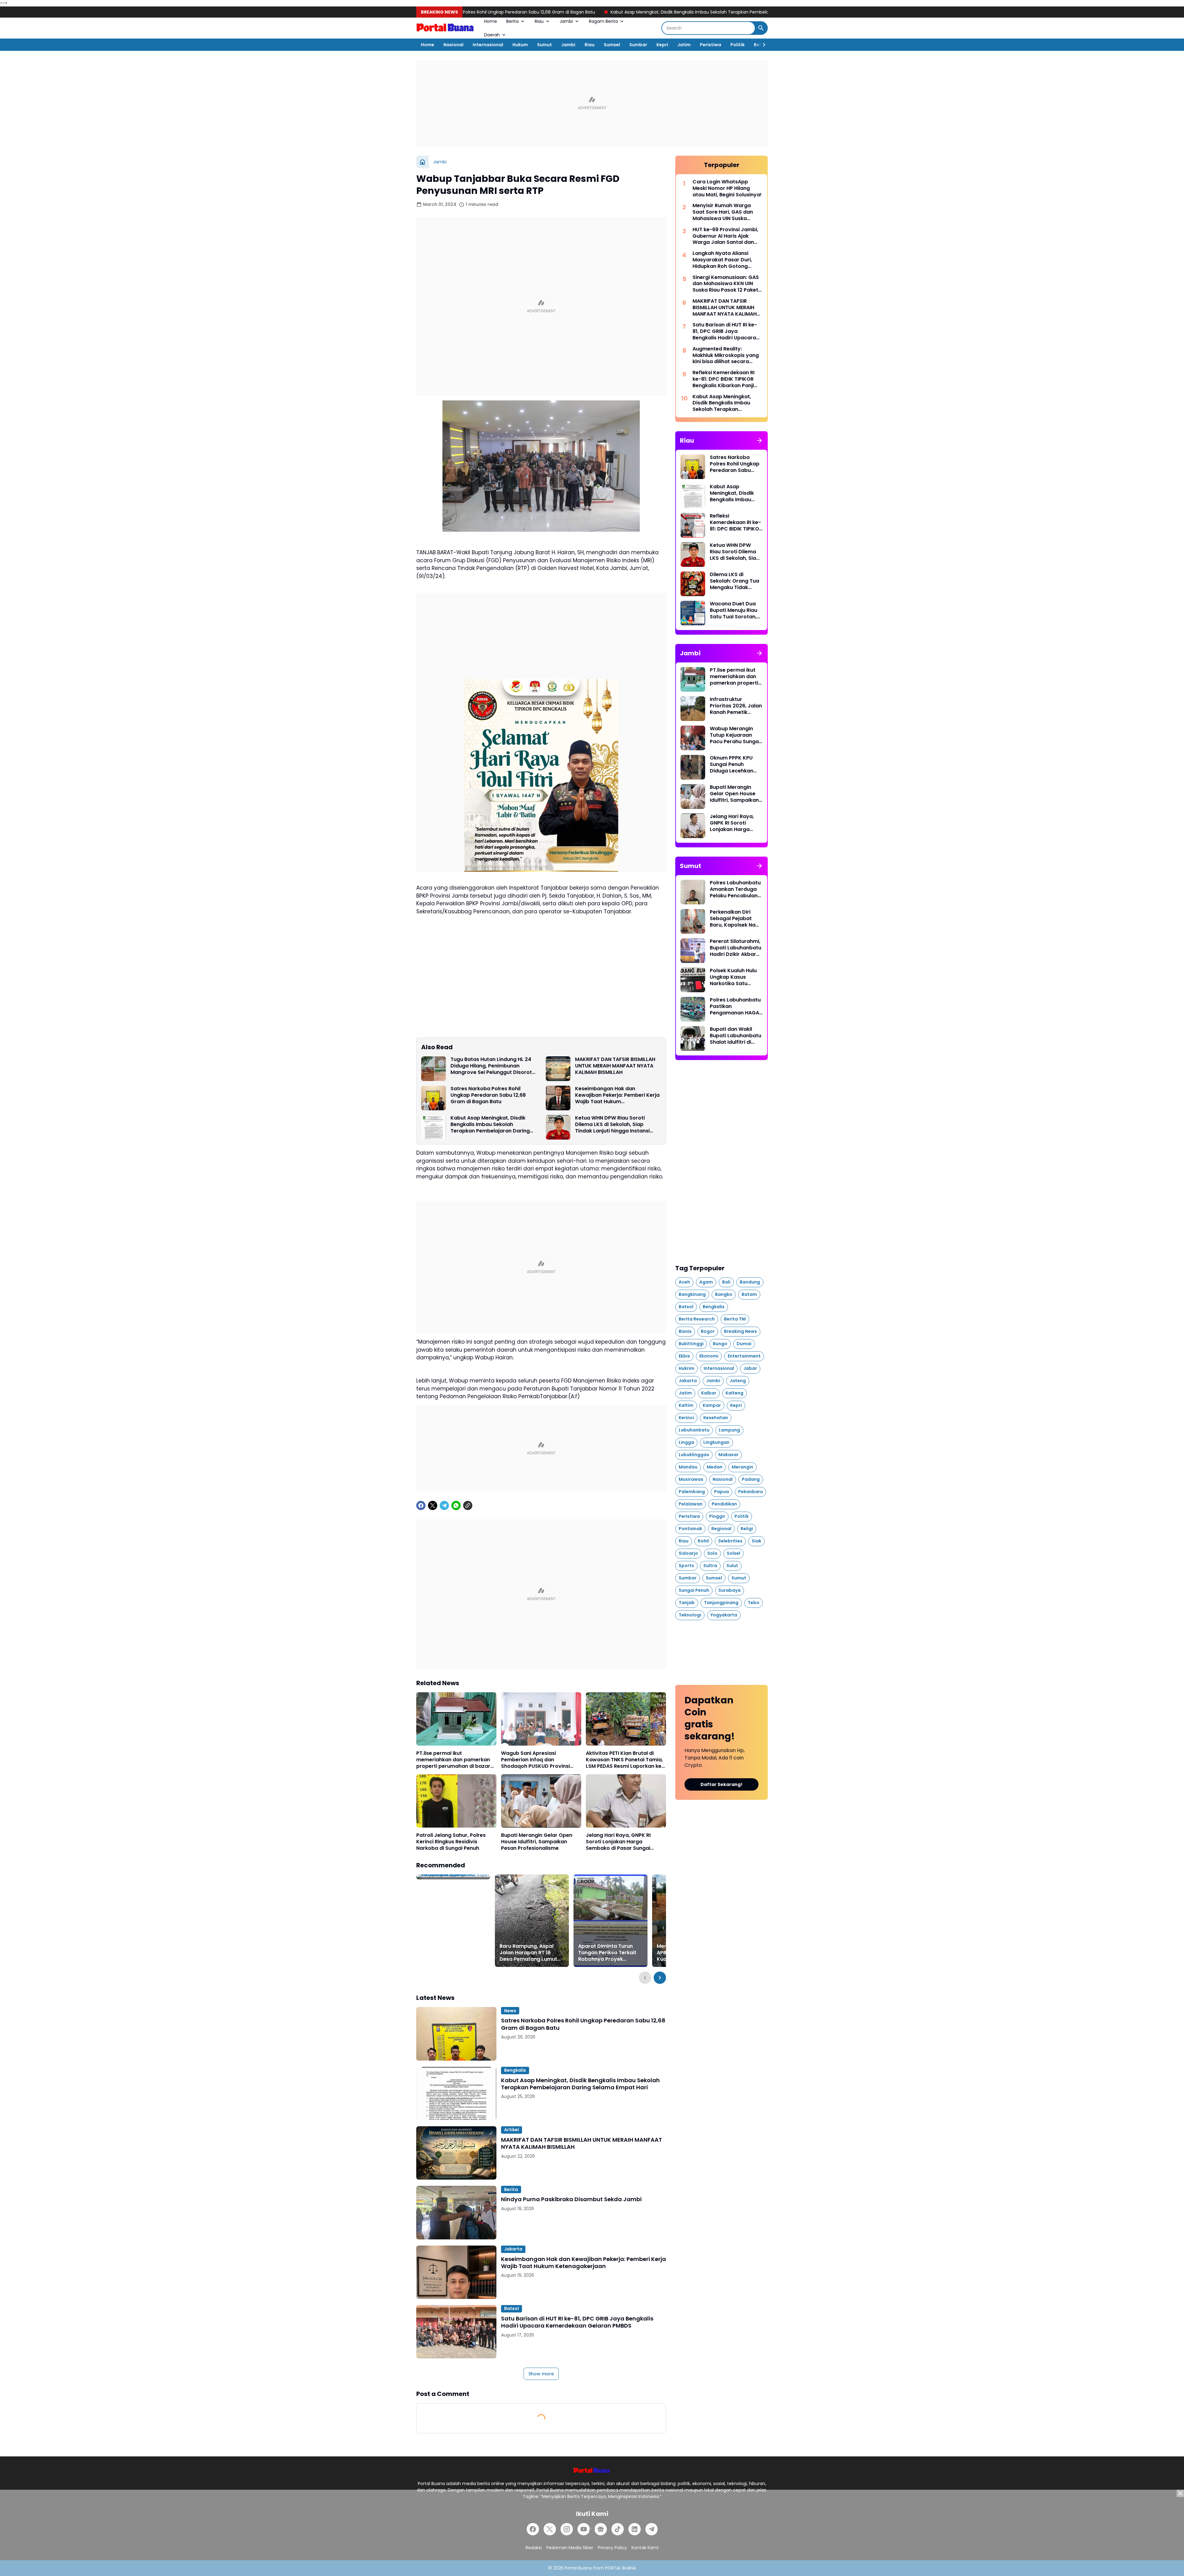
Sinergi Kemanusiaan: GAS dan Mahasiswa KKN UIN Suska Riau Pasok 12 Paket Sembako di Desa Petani (726, 284)
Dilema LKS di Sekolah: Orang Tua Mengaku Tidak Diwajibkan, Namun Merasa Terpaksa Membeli (734, 581)
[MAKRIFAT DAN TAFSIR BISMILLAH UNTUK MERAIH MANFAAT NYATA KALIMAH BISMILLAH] (558, 1069)
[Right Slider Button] (762, 45)
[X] (433, 1505)
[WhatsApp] (456, 1505)
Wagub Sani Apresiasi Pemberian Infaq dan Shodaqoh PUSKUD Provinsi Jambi (535, 1760)
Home (491, 21)
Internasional (488, 45)
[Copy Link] (468, 1505)
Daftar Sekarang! (721, 1784)
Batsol (512, 2308)
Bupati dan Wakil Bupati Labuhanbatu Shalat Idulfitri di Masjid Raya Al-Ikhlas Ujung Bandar (736, 1036)
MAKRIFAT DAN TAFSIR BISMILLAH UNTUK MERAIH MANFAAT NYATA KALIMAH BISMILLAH (615, 1066)
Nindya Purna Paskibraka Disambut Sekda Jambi (571, 2199)
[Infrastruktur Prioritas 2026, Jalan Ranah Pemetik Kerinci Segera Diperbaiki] (693, 709)
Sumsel (612, 45)
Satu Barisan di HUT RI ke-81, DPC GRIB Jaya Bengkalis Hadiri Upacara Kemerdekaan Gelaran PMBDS (577, 2322)
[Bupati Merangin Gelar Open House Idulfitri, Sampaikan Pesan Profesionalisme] (541, 1801)
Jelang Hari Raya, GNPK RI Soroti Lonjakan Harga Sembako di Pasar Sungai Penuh (618, 1842)
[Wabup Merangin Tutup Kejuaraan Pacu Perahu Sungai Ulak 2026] (693, 738)
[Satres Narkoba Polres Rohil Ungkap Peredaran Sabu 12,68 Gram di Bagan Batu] (434, 1098)
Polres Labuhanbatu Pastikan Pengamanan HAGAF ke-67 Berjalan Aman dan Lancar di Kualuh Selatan (736, 1006)
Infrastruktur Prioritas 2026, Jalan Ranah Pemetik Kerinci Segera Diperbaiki (736, 706)
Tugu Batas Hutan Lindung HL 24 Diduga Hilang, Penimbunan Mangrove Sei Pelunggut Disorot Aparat (491, 1066)
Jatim (684, 45)
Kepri (662, 45)
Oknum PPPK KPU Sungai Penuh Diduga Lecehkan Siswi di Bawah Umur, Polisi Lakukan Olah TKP (735, 764)
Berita (512, 21)
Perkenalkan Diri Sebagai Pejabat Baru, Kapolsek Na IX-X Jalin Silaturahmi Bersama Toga (733, 919)
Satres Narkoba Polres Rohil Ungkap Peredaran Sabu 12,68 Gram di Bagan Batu (488, 1095)
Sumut (545, 45)
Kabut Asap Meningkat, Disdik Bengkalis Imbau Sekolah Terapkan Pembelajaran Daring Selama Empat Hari (556, 12)
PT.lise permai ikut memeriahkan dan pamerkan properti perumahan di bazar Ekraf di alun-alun (453, 1760)
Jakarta (513, 2249)
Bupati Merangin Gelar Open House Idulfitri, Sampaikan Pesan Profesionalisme (537, 1842)
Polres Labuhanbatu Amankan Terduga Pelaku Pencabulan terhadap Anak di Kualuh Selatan (735, 889)
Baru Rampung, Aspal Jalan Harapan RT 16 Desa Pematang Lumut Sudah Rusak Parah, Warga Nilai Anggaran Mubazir (528, 1953)
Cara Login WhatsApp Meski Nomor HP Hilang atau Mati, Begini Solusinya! (727, 188)
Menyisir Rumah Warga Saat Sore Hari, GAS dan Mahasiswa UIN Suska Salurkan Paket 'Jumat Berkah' (723, 212)
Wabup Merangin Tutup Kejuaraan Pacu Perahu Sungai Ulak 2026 (735, 735)
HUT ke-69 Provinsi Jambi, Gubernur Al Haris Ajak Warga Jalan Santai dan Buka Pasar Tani (725, 236)
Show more (541, 2374)
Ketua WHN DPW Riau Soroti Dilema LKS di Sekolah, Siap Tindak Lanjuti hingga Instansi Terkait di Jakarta (612, 1124)
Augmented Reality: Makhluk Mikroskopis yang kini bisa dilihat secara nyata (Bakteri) (726, 355)
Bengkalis (515, 2070)
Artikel (512, 2130)
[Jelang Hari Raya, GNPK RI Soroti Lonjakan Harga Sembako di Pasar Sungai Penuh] (626, 1801)
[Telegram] (444, 1505)
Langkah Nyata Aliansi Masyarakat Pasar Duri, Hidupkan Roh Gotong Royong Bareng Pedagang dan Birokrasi (726, 260)
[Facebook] (421, 1505)
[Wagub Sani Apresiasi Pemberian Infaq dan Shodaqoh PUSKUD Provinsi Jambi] (541, 1719)
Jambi (566, 21)
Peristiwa (711, 45)
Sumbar (638, 45)
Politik (738, 45)
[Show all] (759, 440)
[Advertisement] (592, 103)
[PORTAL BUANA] (446, 28)
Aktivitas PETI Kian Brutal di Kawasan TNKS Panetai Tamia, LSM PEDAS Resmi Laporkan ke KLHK (624, 1760)
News (510, 2011)
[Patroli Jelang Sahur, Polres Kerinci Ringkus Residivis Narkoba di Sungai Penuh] (456, 1801)
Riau (539, 21)
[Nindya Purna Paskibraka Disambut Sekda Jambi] (456, 2212)
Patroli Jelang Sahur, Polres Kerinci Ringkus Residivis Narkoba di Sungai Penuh (451, 1842)
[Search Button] (761, 28)
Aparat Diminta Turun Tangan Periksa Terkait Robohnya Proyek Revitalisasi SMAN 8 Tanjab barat (607, 1953)
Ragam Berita (603, 21)
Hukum (520, 45)
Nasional (453, 45)
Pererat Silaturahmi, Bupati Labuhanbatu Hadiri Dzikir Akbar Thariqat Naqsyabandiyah (736, 948)
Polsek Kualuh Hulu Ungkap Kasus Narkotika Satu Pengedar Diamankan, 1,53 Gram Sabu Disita (733, 977)
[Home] (422, 162)
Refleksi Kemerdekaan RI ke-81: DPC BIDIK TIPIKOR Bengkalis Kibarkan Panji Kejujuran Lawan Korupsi (724, 379)
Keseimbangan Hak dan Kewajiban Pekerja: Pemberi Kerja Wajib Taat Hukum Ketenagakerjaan (617, 1095)
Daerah (492, 35)
